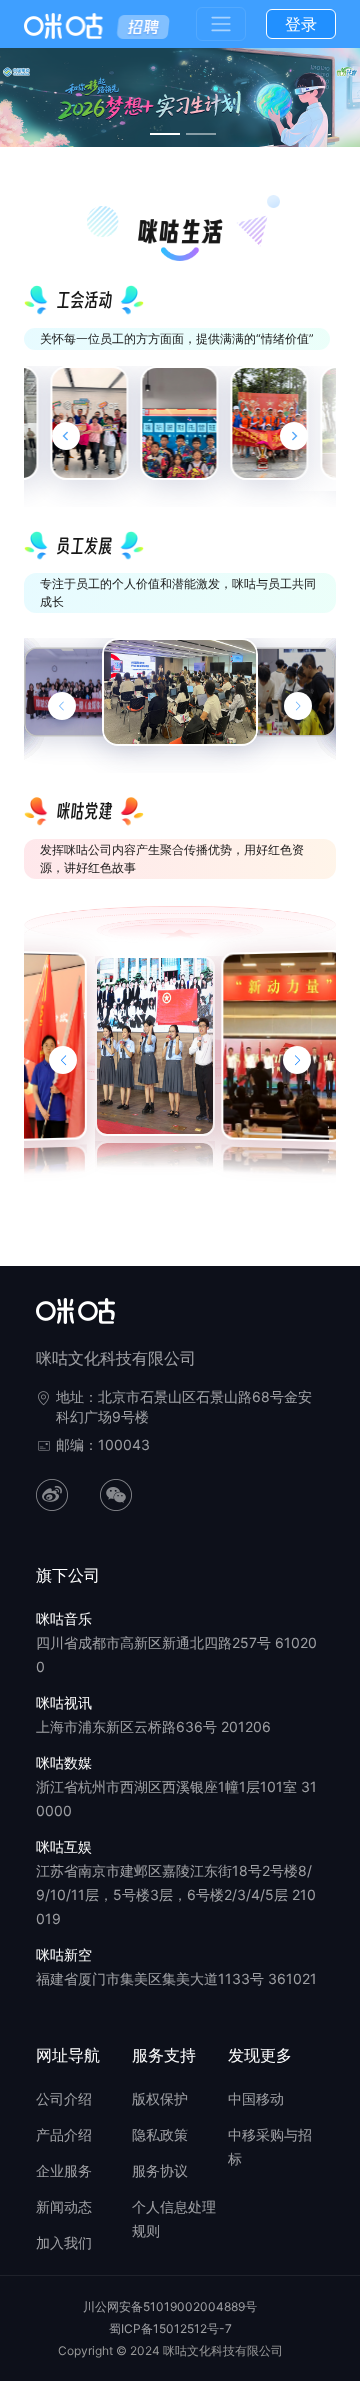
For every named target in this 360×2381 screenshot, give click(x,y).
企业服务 (64, 2170)
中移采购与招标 (270, 2146)
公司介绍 (64, 2098)
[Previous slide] (66, 436)
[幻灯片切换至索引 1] (165, 134)
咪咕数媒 (64, 1762)
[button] (63, 1060)
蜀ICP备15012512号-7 (170, 2328)
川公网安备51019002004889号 (170, 2306)
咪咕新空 (64, 1954)
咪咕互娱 (64, 1846)
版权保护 (160, 2098)
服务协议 (160, 2170)
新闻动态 (64, 2206)
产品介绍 (64, 2134)
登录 (301, 24)
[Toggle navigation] (221, 24)
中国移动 (256, 2098)
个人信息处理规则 (174, 2218)
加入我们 (64, 2242)
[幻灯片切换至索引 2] (201, 134)
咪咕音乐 (64, 1618)
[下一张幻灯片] (298, 706)
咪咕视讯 (64, 1702)
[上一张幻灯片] (62, 706)
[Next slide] (294, 436)
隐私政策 (160, 2134)
